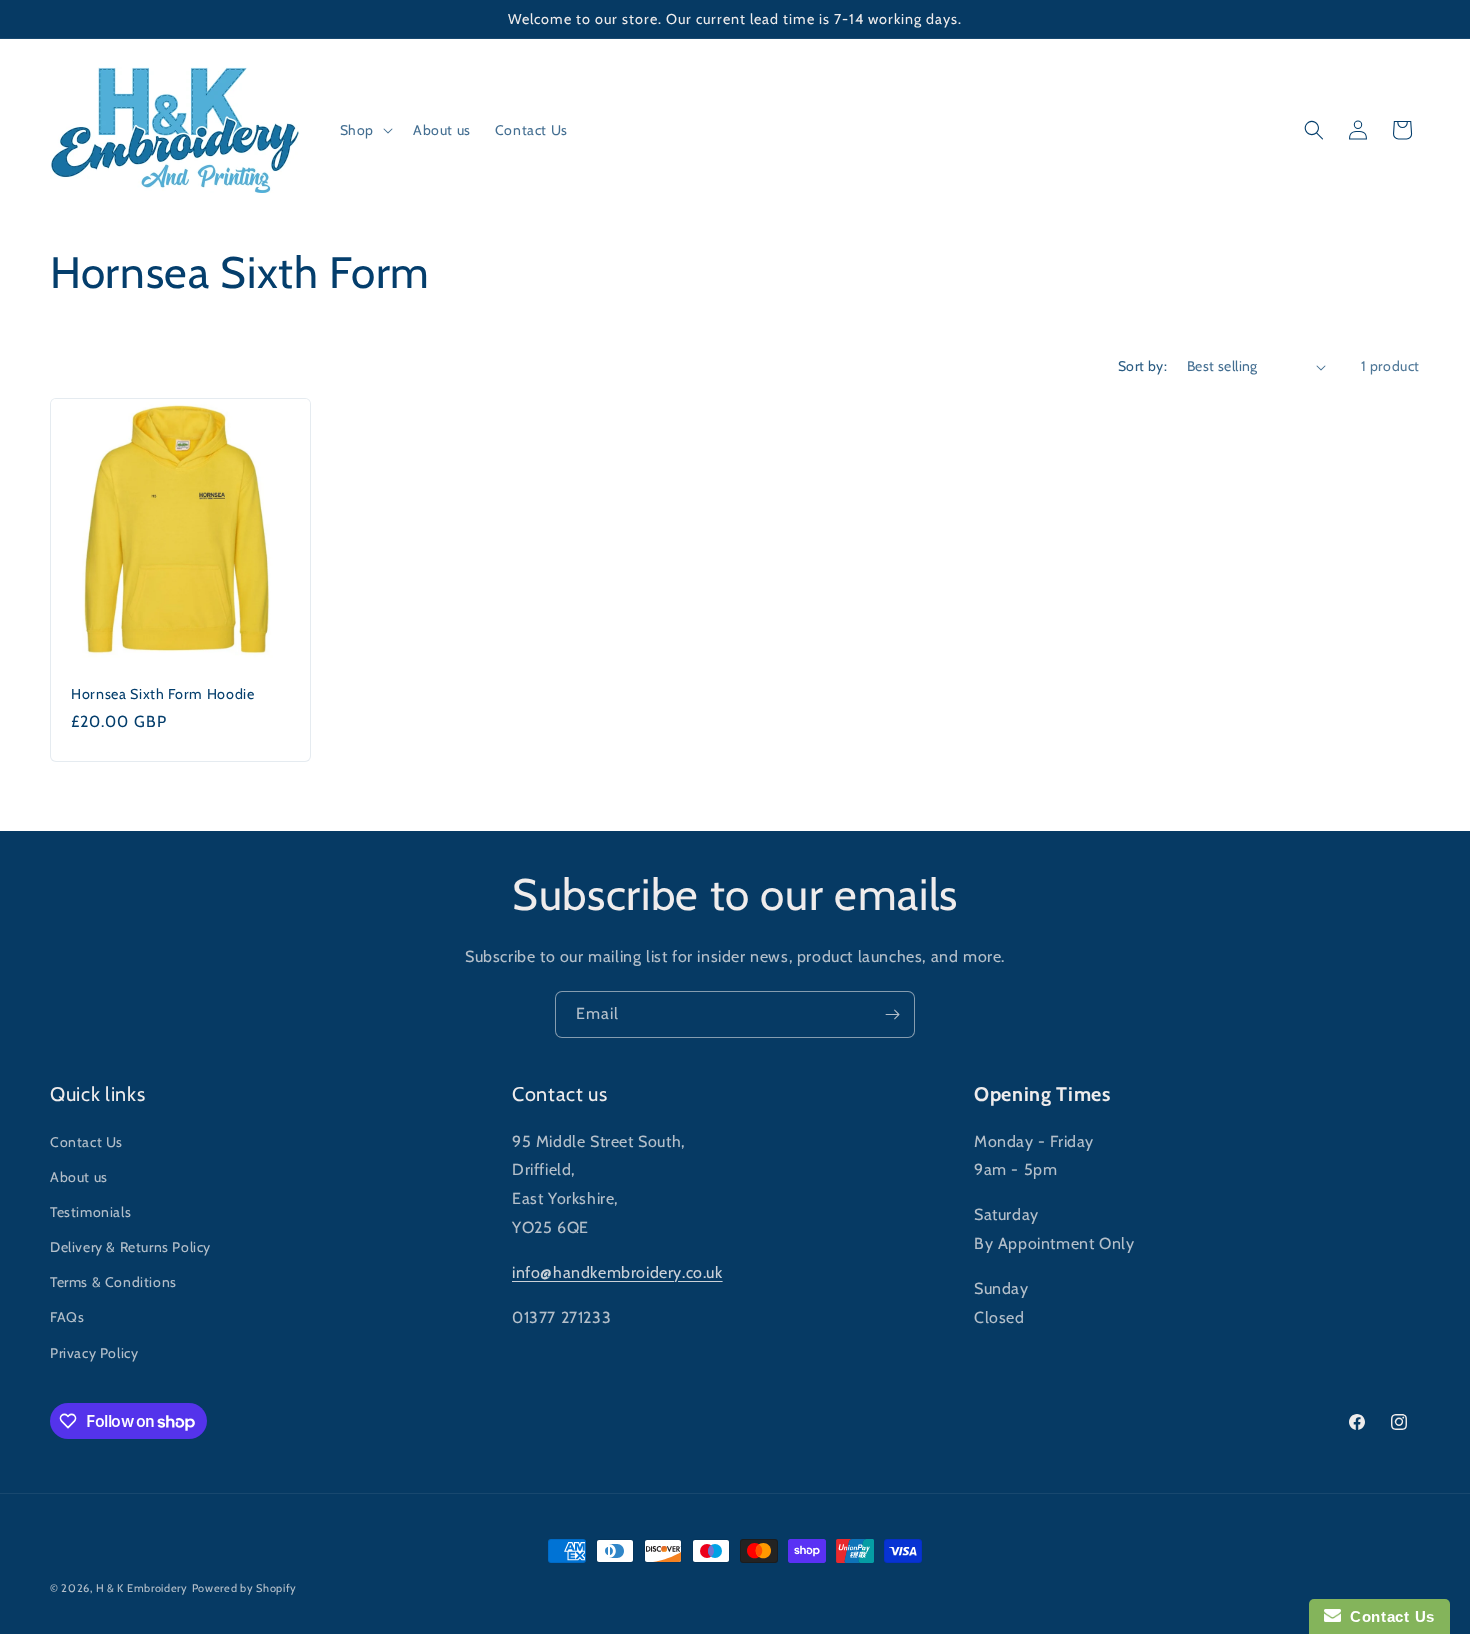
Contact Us (86, 1142)
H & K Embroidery (142, 1588)
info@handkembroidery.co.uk (617, 1272)
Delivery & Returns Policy (130, 1247)
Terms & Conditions (113, 1282)
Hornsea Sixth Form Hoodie (163, 694)
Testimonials (90, 1212)
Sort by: (1142, 366)
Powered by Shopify (245, 1588)
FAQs (67, 1317)
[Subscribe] (892, 1014)
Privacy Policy (94, 1353)
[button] (364, 130)
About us (79, 1177)
